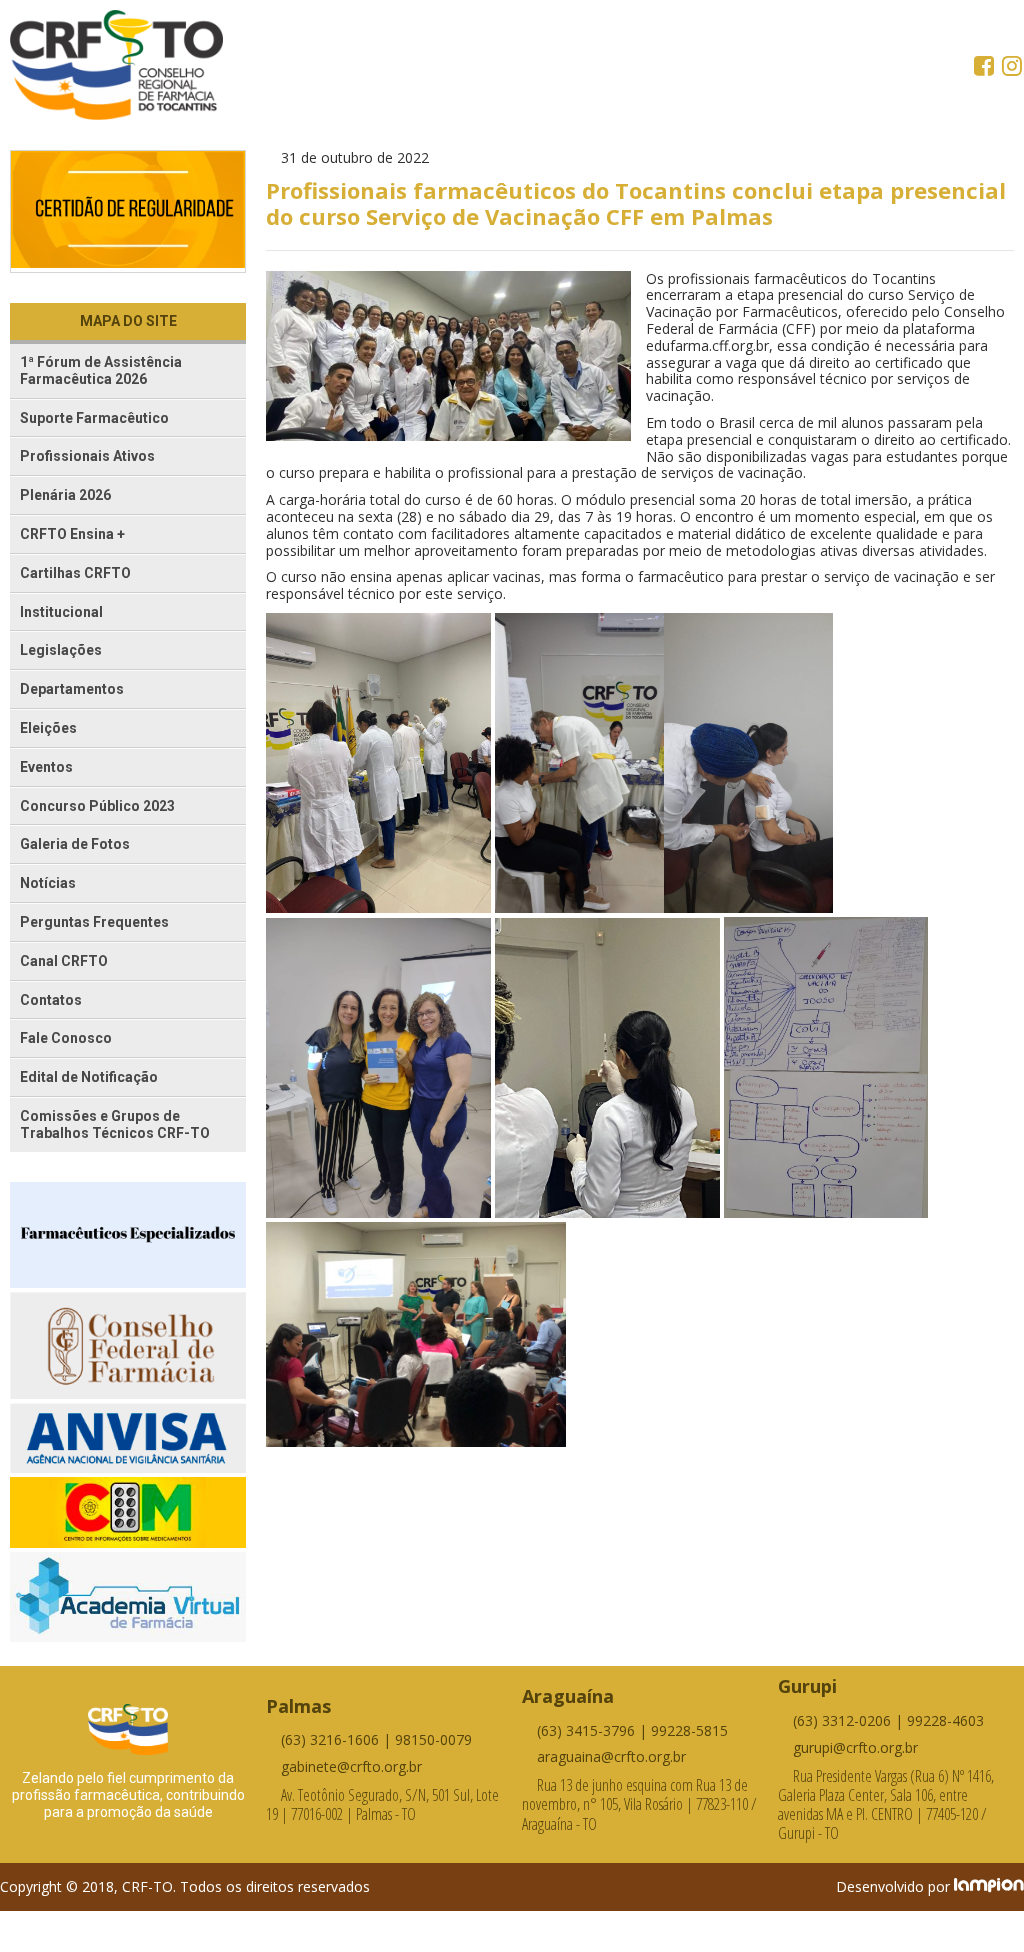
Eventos (46, 767)
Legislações (61, 650)
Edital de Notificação (89, 1077)
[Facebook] (986, 68)
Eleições (48, 728)
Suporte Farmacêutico (94, 418)
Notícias (48, 883)
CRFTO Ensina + (72, 534)
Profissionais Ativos (87, 456)
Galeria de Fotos (75, 844)
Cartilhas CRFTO (75, 573)
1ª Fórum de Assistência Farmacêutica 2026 (101, 370)
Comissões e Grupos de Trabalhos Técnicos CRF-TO (115, 1124)
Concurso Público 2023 (97, 806)
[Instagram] (1012, 68)
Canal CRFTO (64, 961)
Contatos (51, 1000)
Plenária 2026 (65, 495)
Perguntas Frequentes (94, 922)
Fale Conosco (66, 1038)
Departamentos (72, 689)
